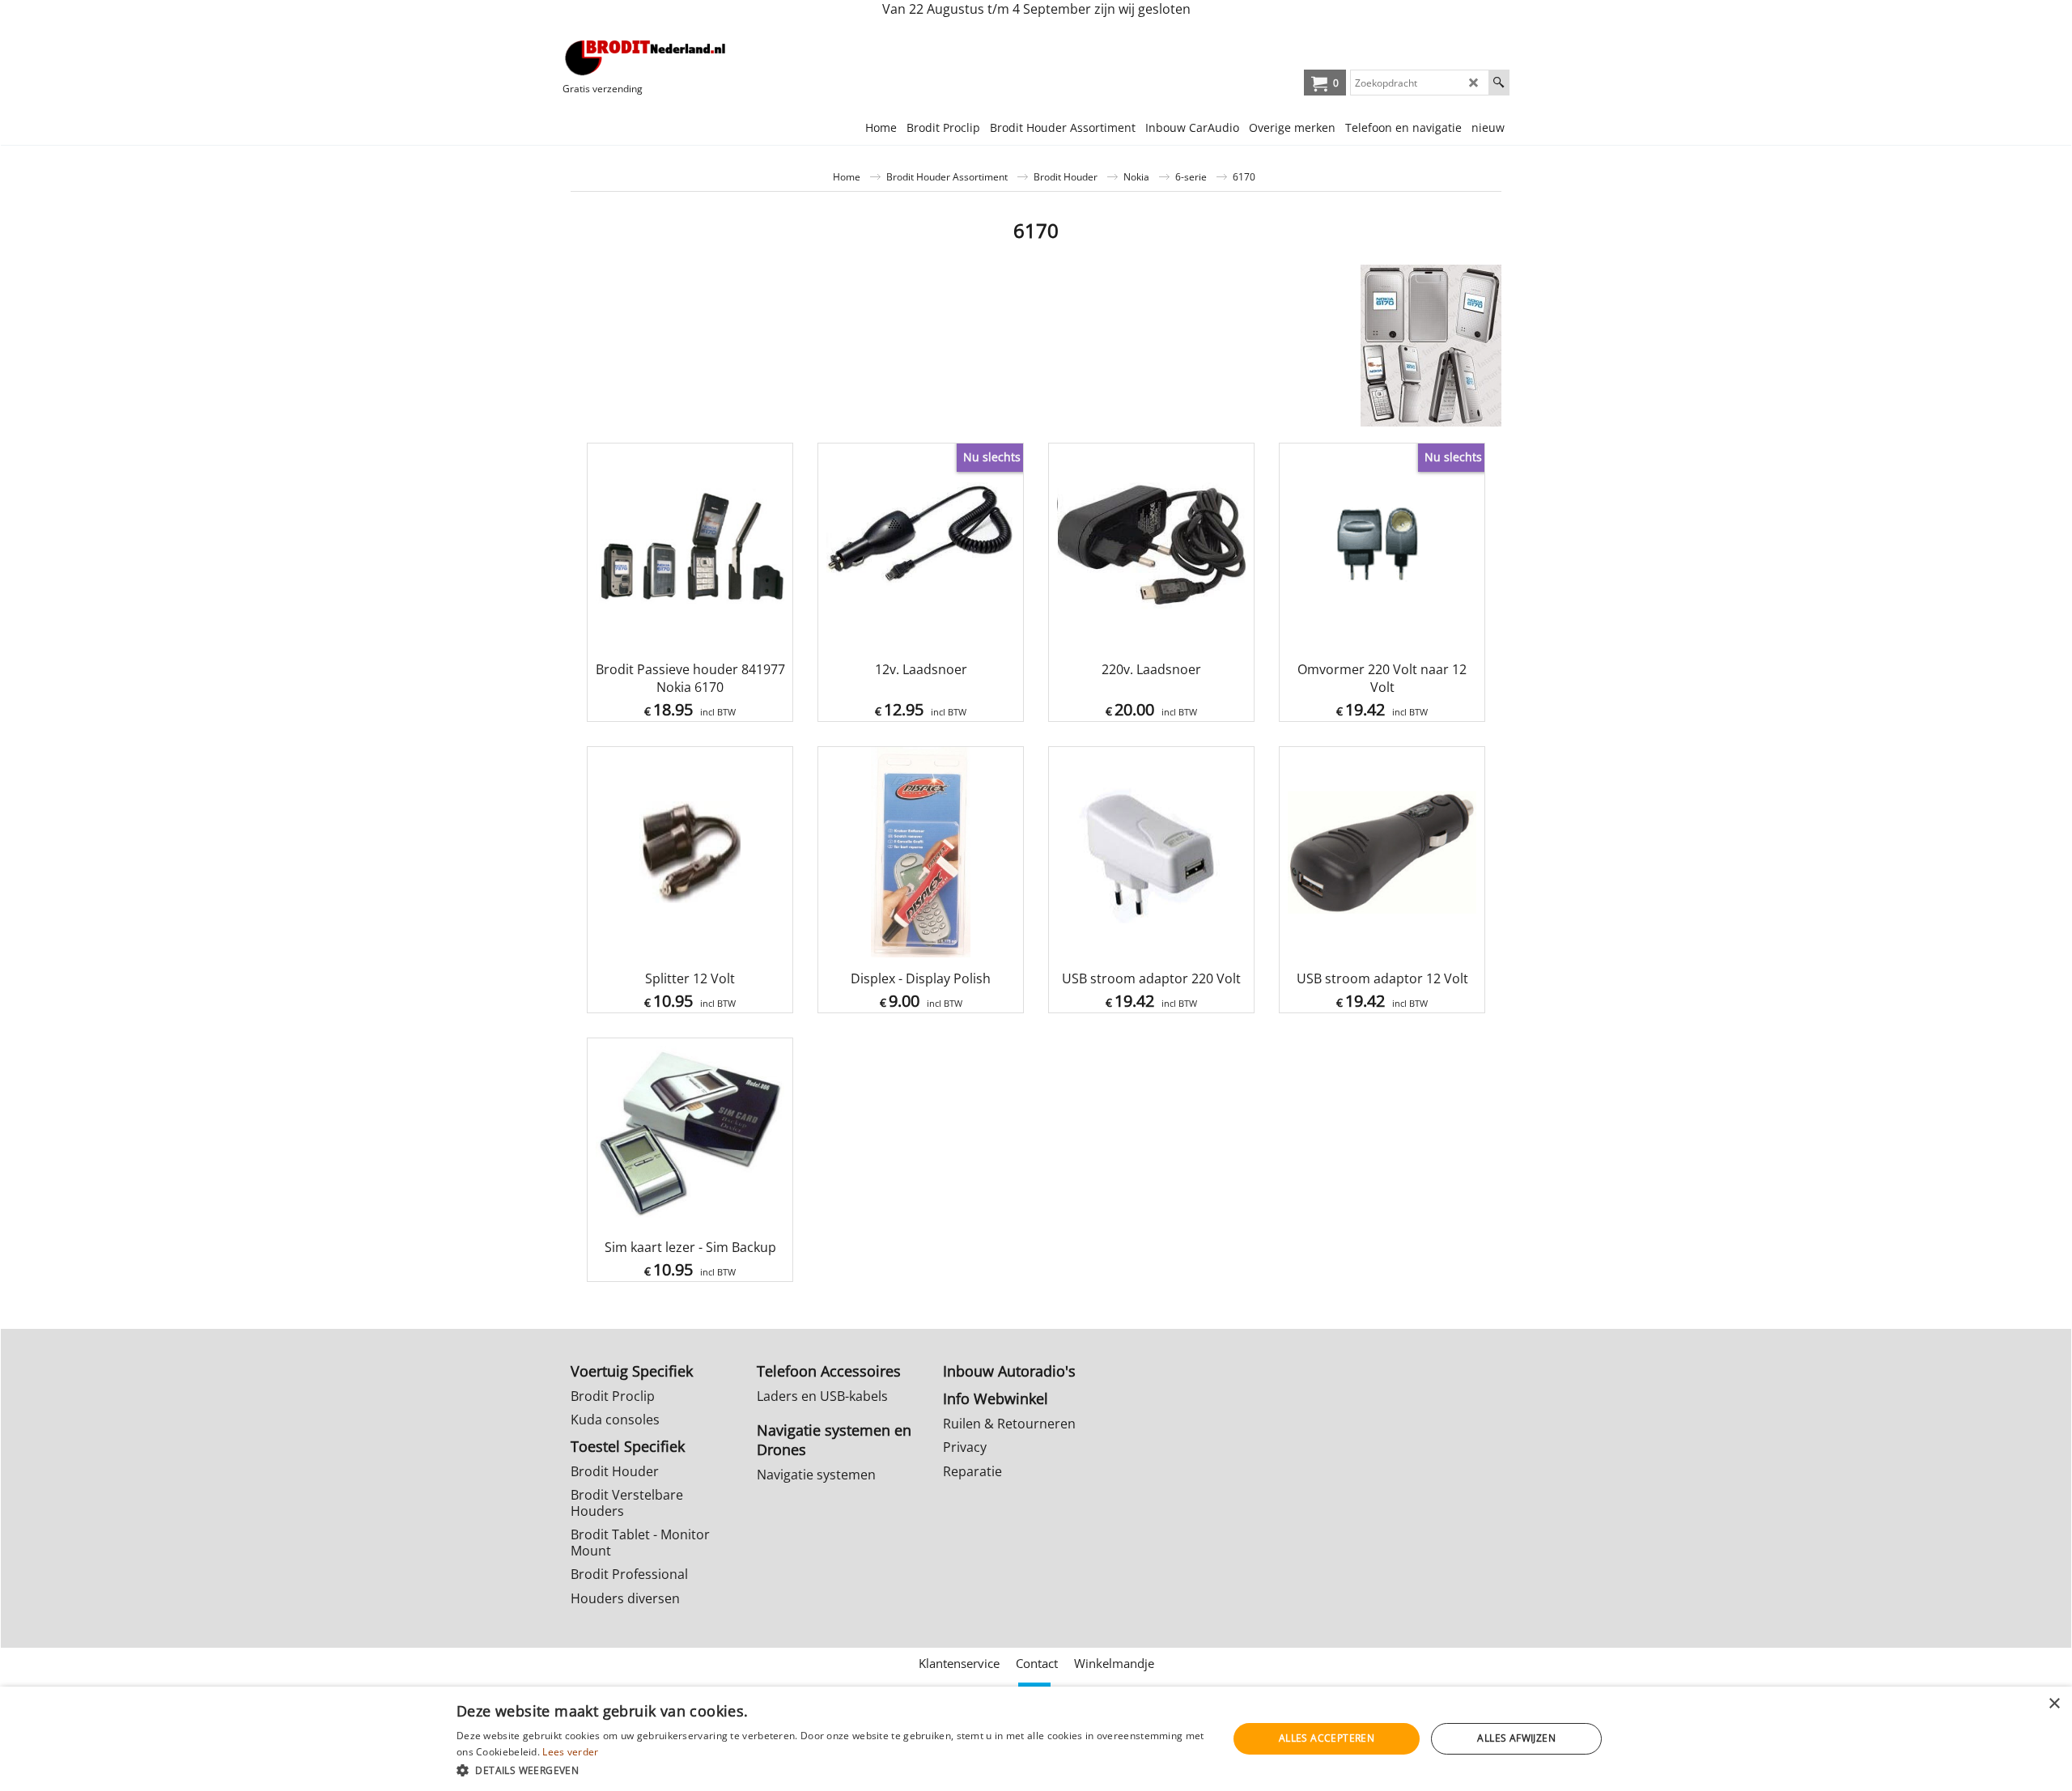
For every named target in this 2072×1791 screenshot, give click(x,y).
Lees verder (570, 1752)
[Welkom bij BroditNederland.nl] (646, 57)
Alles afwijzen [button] (1516, 1738)
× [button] (2054, 1704)
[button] (830, 1770)
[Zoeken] (1499, 83)
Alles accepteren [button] (1327, 1738)
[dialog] (1036, 1739)
